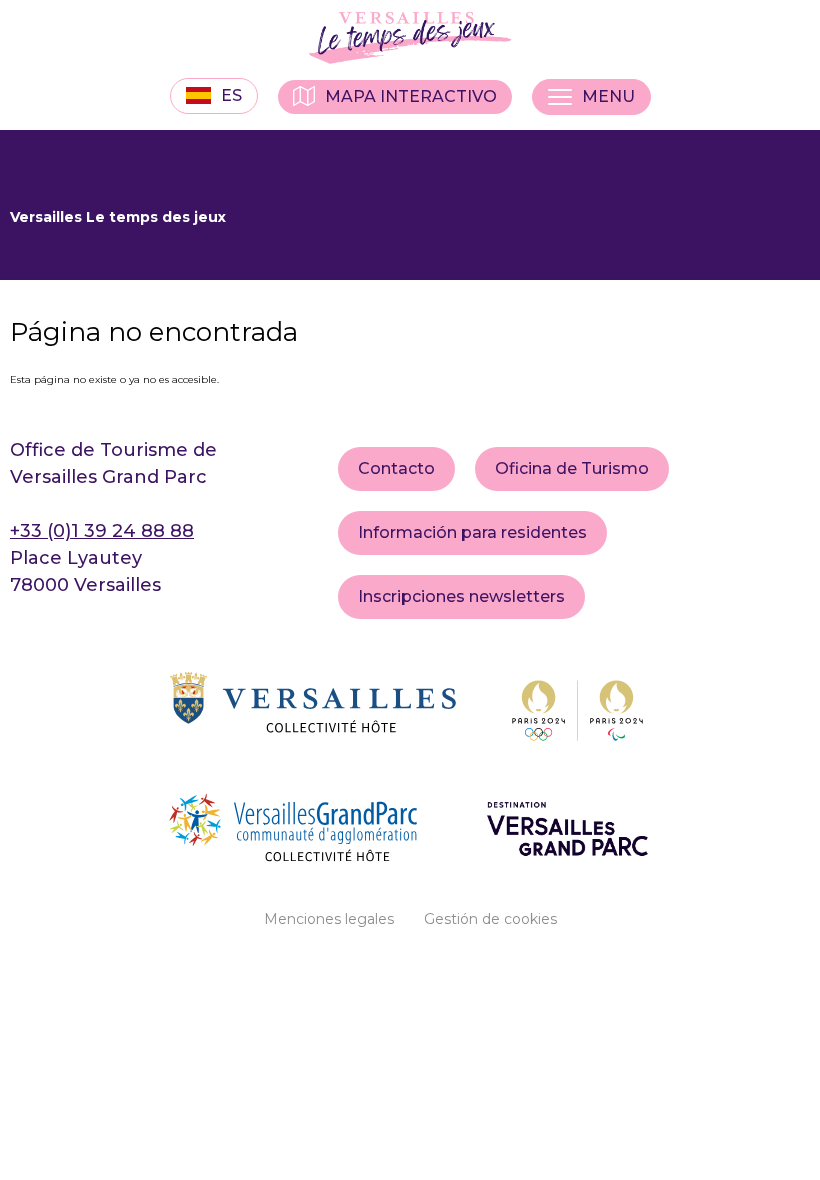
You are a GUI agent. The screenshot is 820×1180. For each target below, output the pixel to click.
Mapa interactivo (411, 96)
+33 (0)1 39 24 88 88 (102, 531)
